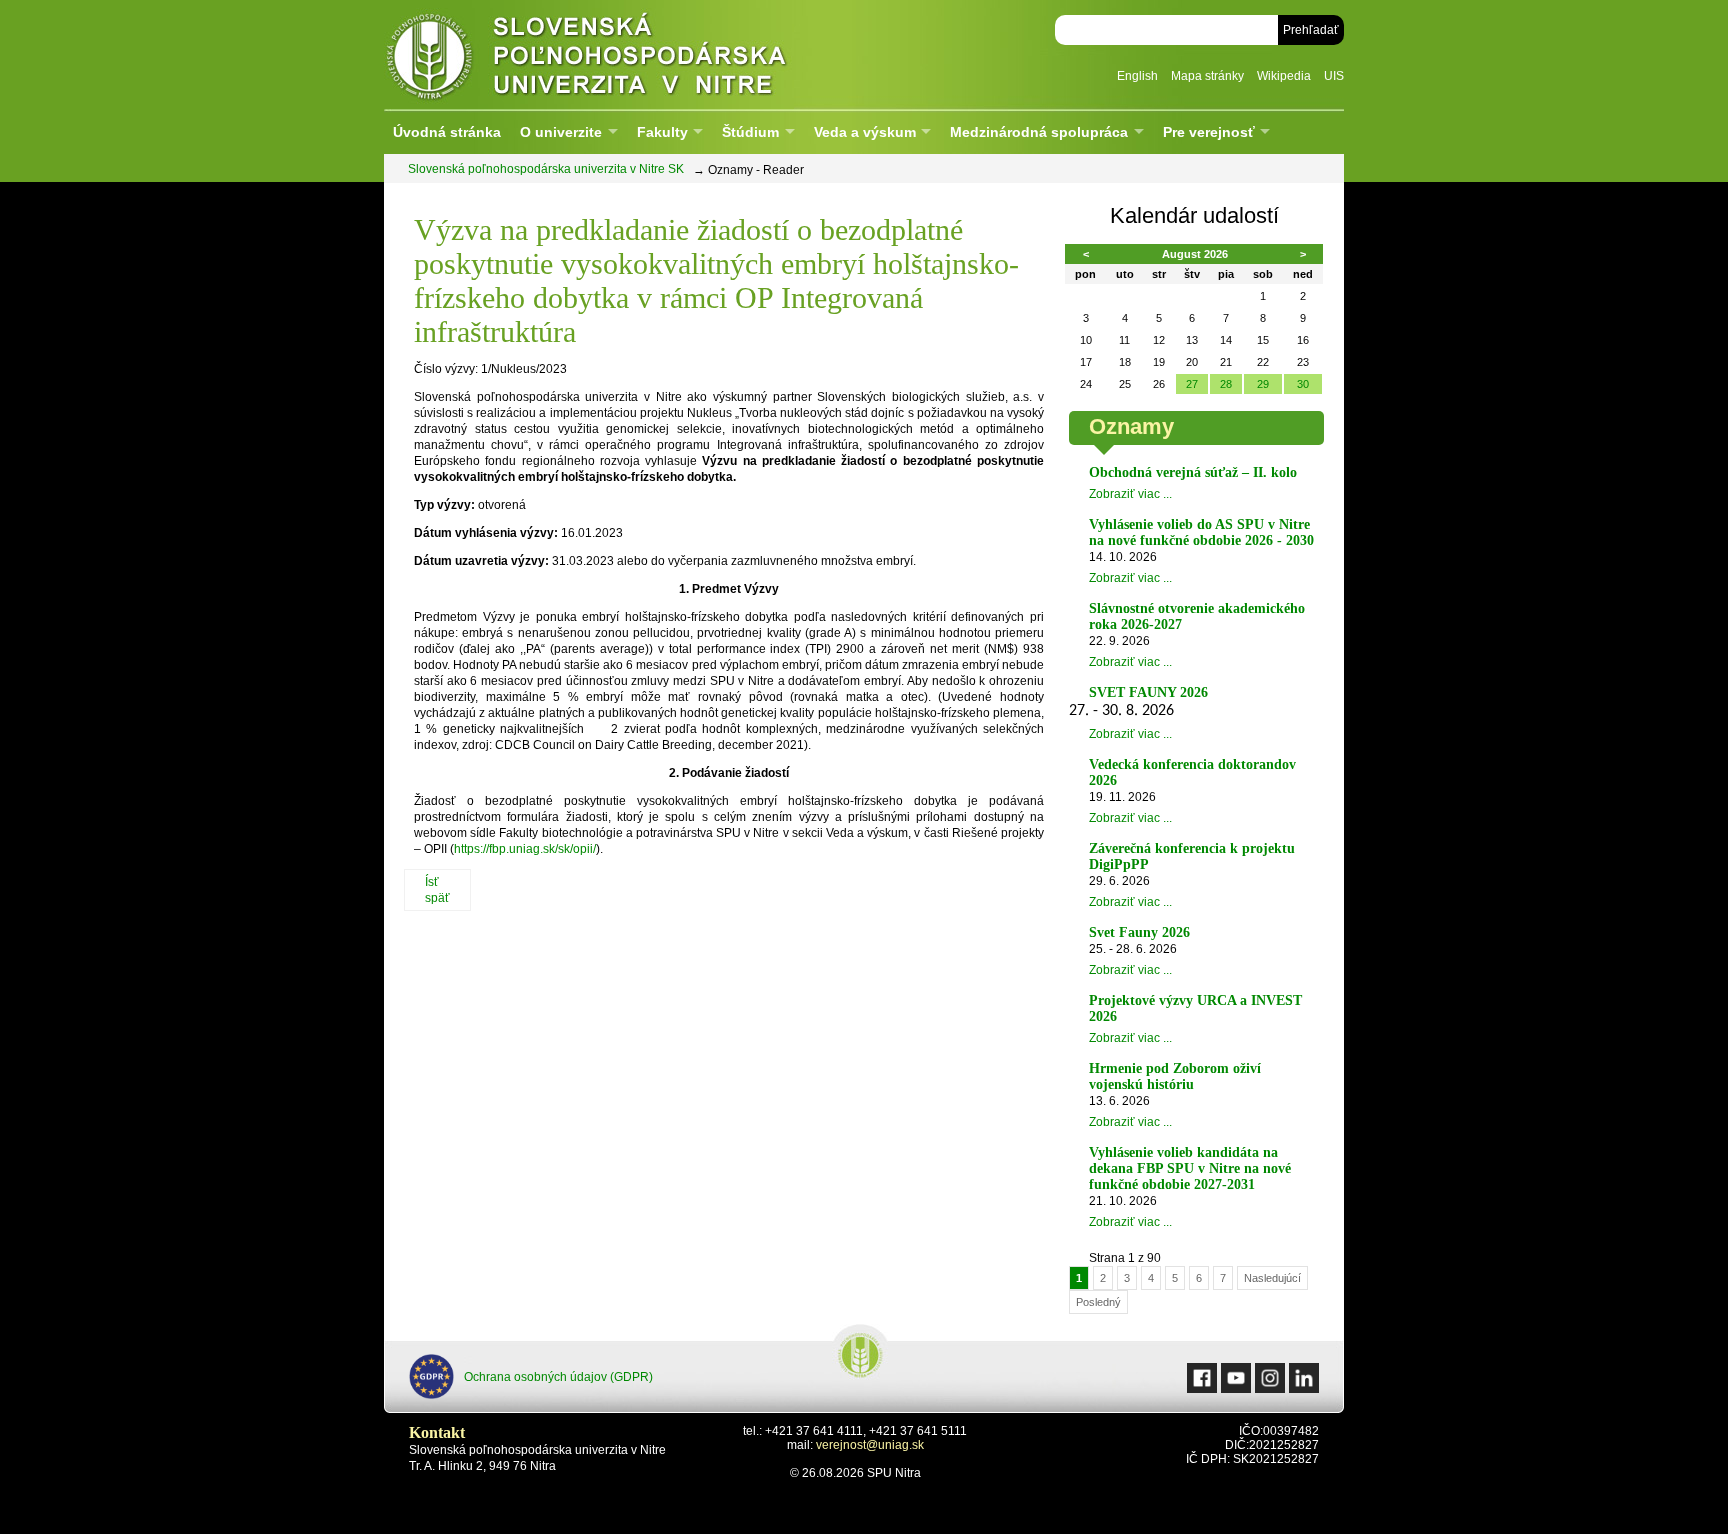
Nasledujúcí (1272, 1278)
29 (1263, 384)
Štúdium (750, 132)
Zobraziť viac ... (1130, 494)
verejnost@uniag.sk (870, 1445)
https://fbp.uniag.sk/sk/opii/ (525, 849)
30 (1303, 384)
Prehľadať (1311, 30)
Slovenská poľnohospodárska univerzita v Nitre (629, 54)
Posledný (1098, 1302)
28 (1226, 384)
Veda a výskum (865, 132)
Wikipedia (1284, 76)
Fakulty (662, 132)
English (1137, 76)
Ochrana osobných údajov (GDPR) (558, 1377)
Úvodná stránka (447, 132)
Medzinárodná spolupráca (1039, 132)
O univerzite (561, 132)
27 (1192, 384)
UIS (1334, 76)
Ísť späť (437, 890)
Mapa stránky (1207, 76)
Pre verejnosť (1209, 132)
